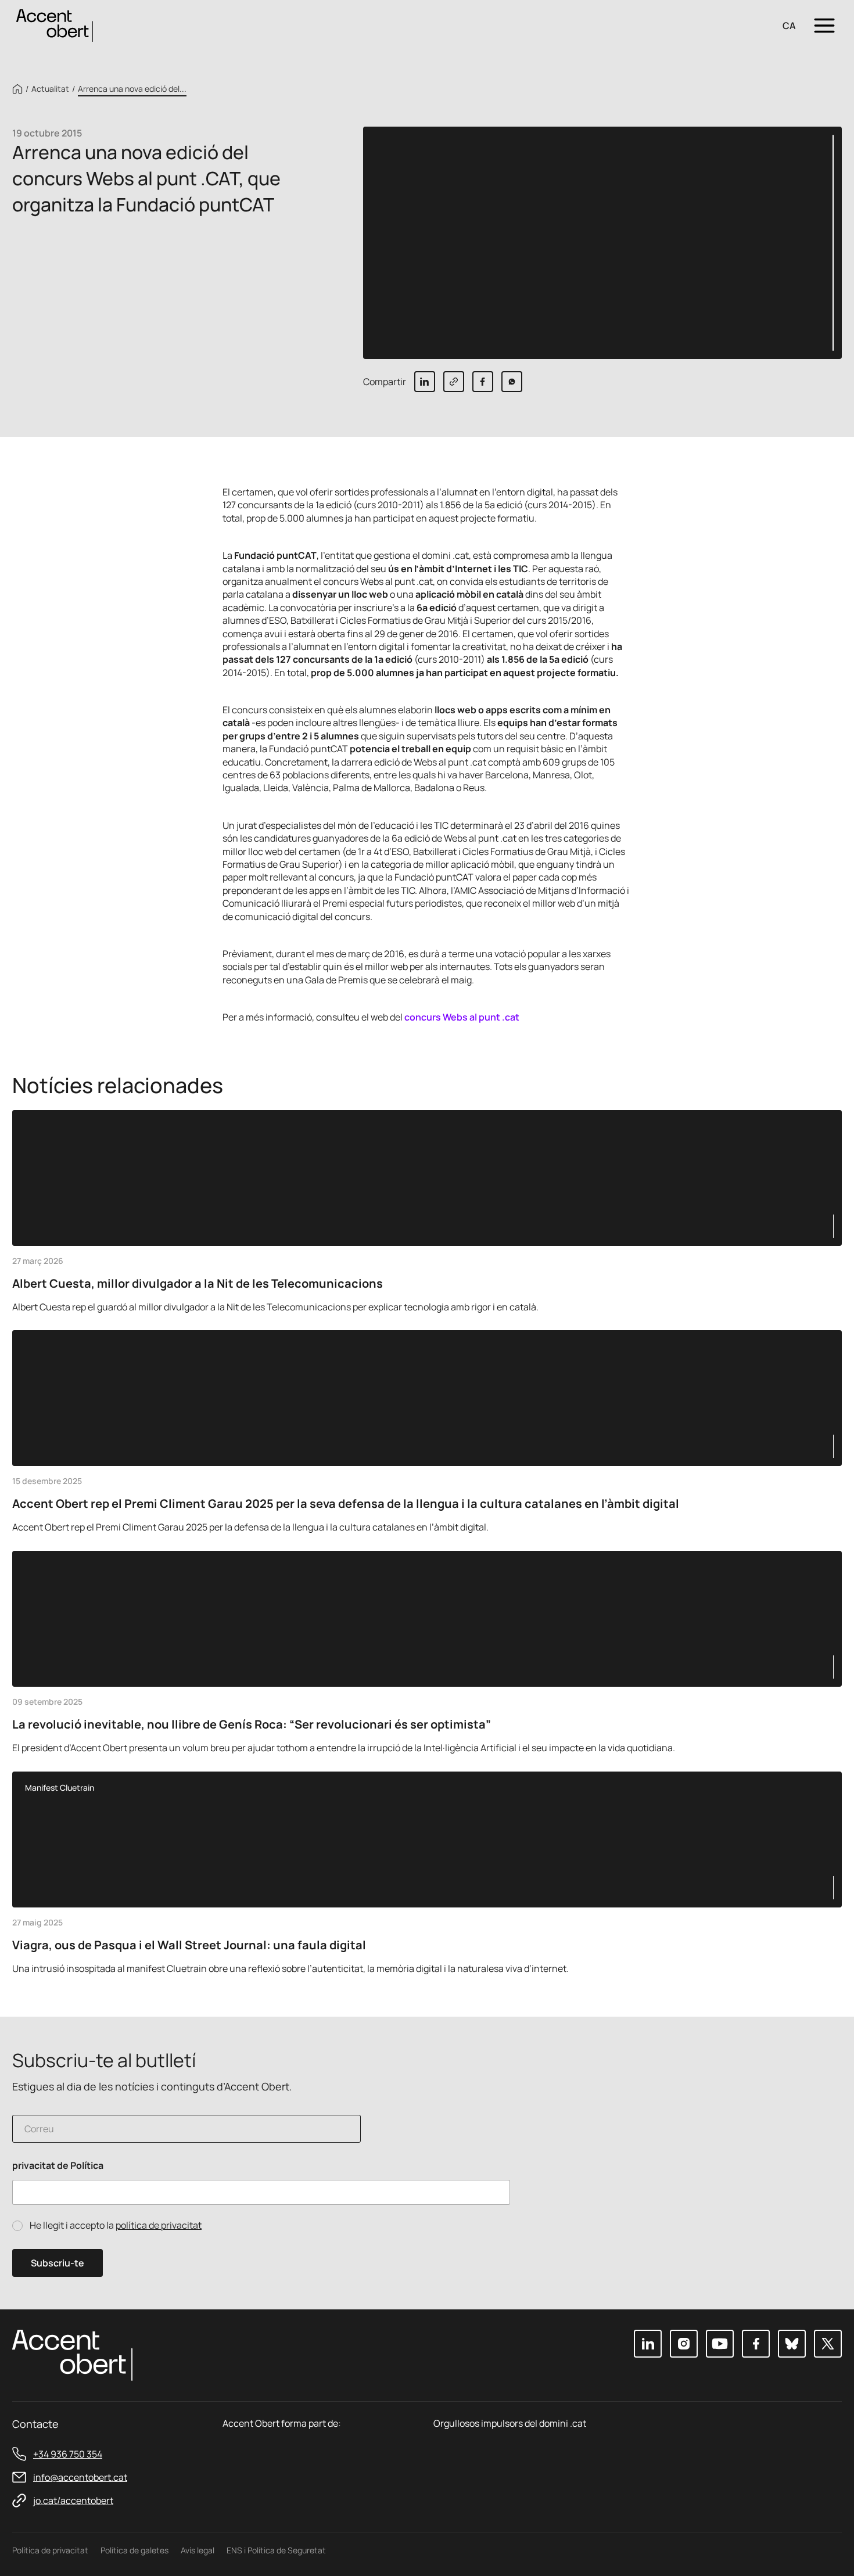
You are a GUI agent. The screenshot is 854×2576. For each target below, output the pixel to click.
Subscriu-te (58, 2263)
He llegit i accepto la (116, 2225)
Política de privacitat (50, 2550)
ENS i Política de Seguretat (276, 2550)
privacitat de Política (58, 2166)
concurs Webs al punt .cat (462, 1017)
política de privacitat (159, 2225)
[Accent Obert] (55, 25)
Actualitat (50, 89)
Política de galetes (134, 2550)
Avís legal (198, 2550)
